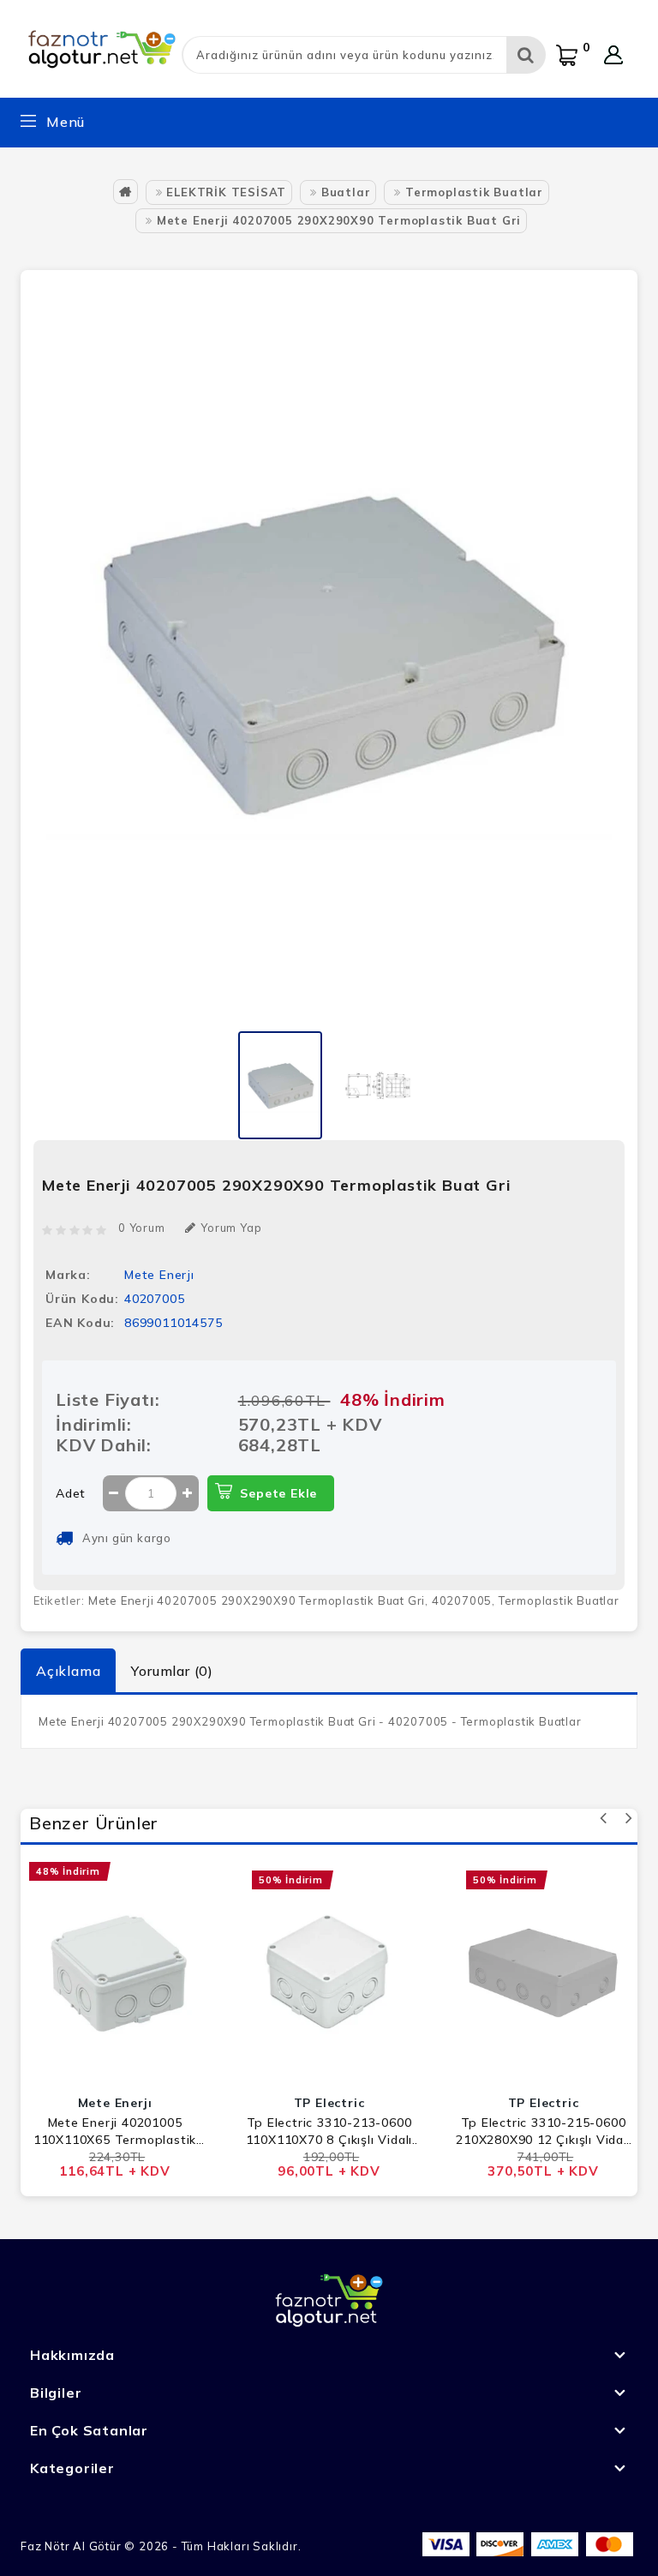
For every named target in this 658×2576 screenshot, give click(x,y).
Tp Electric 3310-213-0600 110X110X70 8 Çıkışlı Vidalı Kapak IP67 (329, 2132)
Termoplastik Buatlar (474, 192)
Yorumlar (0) (172, 1671)
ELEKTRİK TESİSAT (226, 192)
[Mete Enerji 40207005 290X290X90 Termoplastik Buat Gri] (280, 1084)
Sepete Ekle (278, 1493)
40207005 (462, 1600)
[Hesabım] (613, 55)
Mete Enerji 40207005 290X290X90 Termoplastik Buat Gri (339, 220)
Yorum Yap (231, 1228)
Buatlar (346, 192)
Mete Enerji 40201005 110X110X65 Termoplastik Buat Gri (115, 2132)
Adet (71, 1493)
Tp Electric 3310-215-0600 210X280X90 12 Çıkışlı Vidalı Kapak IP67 (543, 2132)
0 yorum (142, 1228)
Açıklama (68, 1671)
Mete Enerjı (159, 1275)
